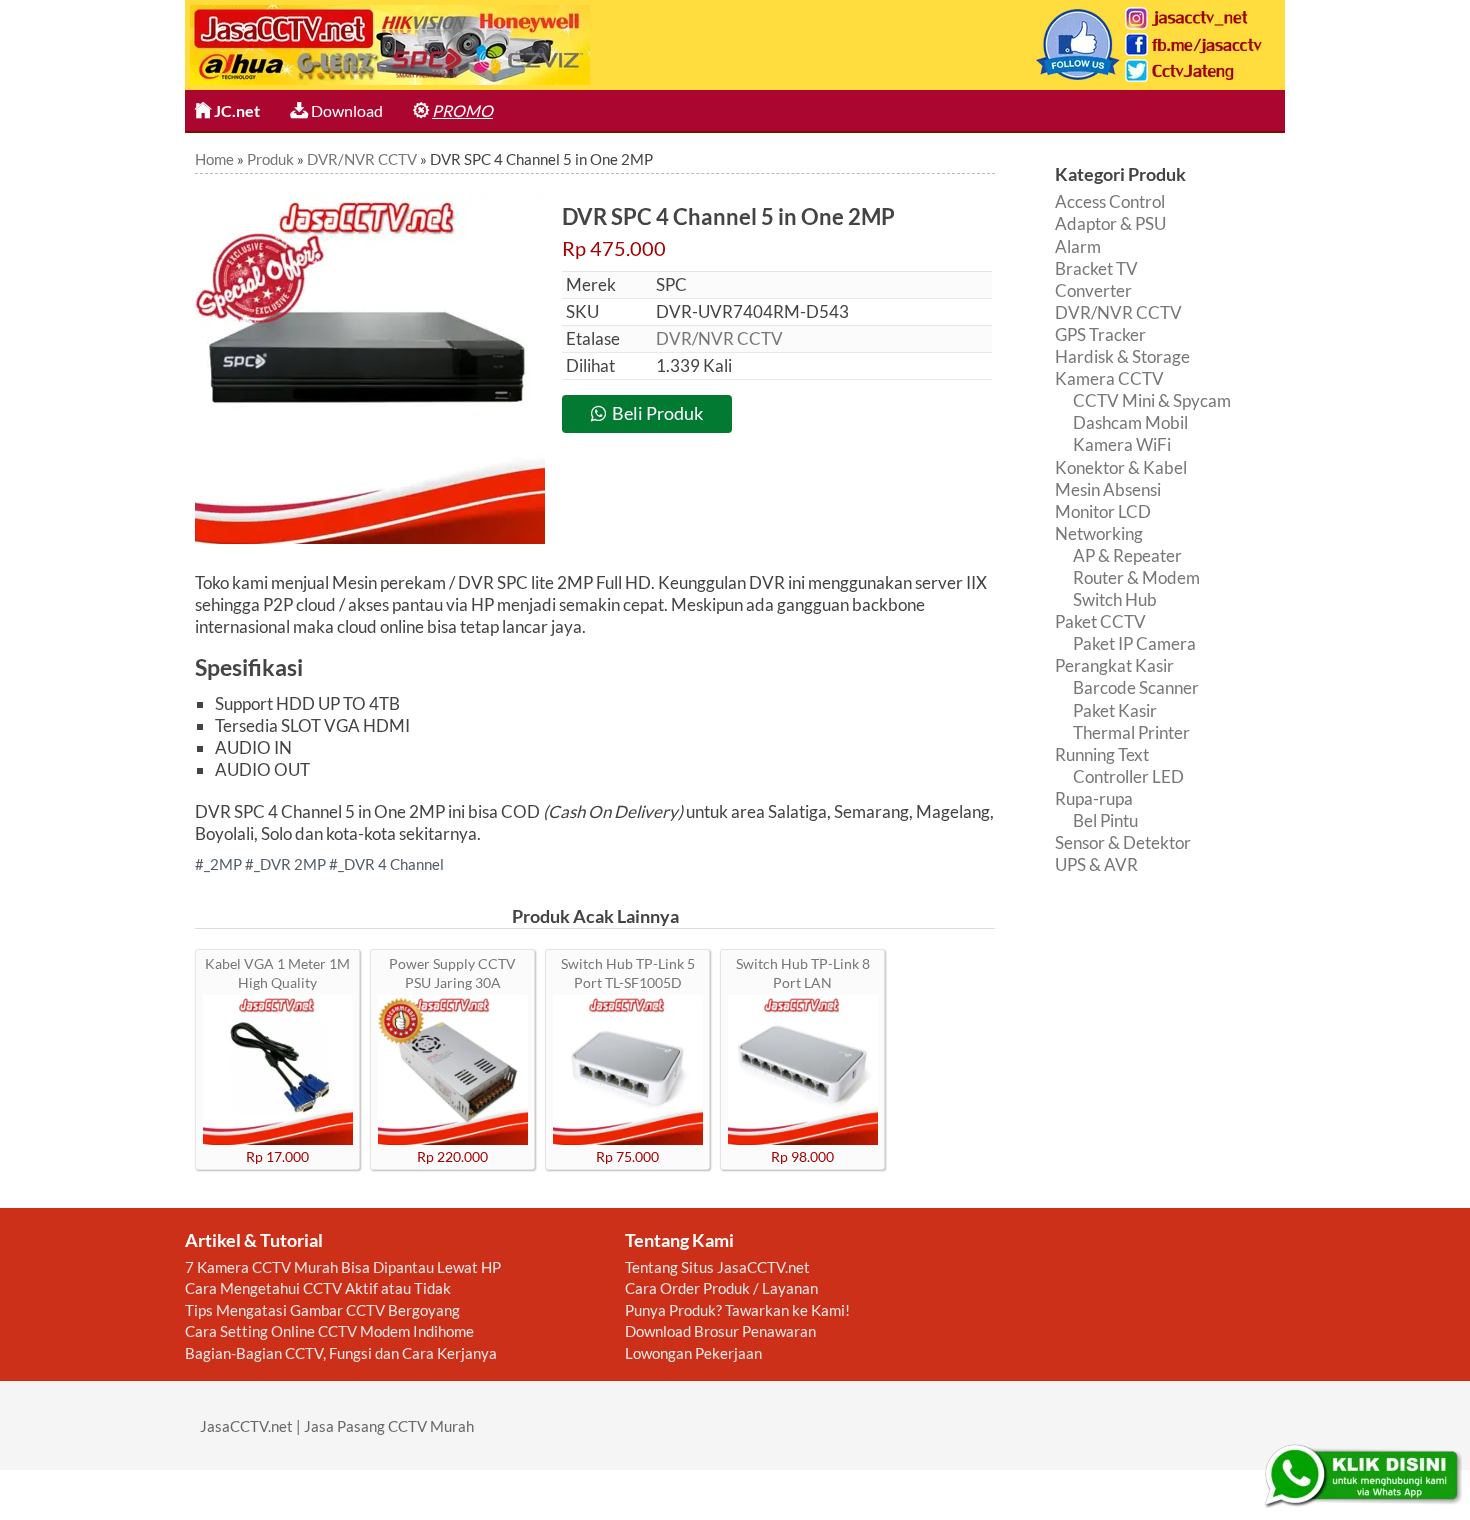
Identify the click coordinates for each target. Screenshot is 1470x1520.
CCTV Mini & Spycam (1152, 400)
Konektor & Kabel (1121, 467)
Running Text (1102, 754)
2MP (226, 864)
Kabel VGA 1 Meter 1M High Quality (277, 972)
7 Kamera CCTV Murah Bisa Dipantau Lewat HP (343, 1267)
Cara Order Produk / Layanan (721, 1288)
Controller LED (1128, 776)
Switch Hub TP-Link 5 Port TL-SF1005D (628, 972)
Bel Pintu (1105, 820)
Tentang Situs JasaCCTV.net (717, 1267)
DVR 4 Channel (394, 864)
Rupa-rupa (1094, 798)
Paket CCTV (1100, 621)
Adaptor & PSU (1110, 223)
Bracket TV (1096, 268)
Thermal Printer (1131, 732)
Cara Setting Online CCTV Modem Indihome (329, 1331)
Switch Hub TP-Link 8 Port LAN (803, 972)
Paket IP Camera (1134, 643)
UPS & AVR (1096, 864)
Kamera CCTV (1109, 378)
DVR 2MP (293, 864)
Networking (1099, 533)
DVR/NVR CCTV (719, 338)
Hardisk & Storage (1122, 356)
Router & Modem (1136, 577)
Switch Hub (1115, 599)
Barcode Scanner (1136, 687)
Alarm (1078, 246)
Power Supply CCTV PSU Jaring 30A (452, 972)
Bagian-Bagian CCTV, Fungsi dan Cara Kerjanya (341, 1353)
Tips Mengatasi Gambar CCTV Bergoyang (322, 1310)
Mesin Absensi (1108, 489)
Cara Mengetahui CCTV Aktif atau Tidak (318, 1288)
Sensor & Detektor (1123, 842)
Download (345, 110)
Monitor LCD (1103, 511)
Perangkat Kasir (1114, 665)
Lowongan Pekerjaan (693, 1353)
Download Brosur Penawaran (720, 1331)
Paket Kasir (1115, 710)
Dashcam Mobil (1130, 422)
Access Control (1110, 201)
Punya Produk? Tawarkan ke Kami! (737, 1310)
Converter (1093, 290)
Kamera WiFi (1122, 444)
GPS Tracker (1100, 334)
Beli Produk (657, 413)
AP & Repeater (1127, 555)
